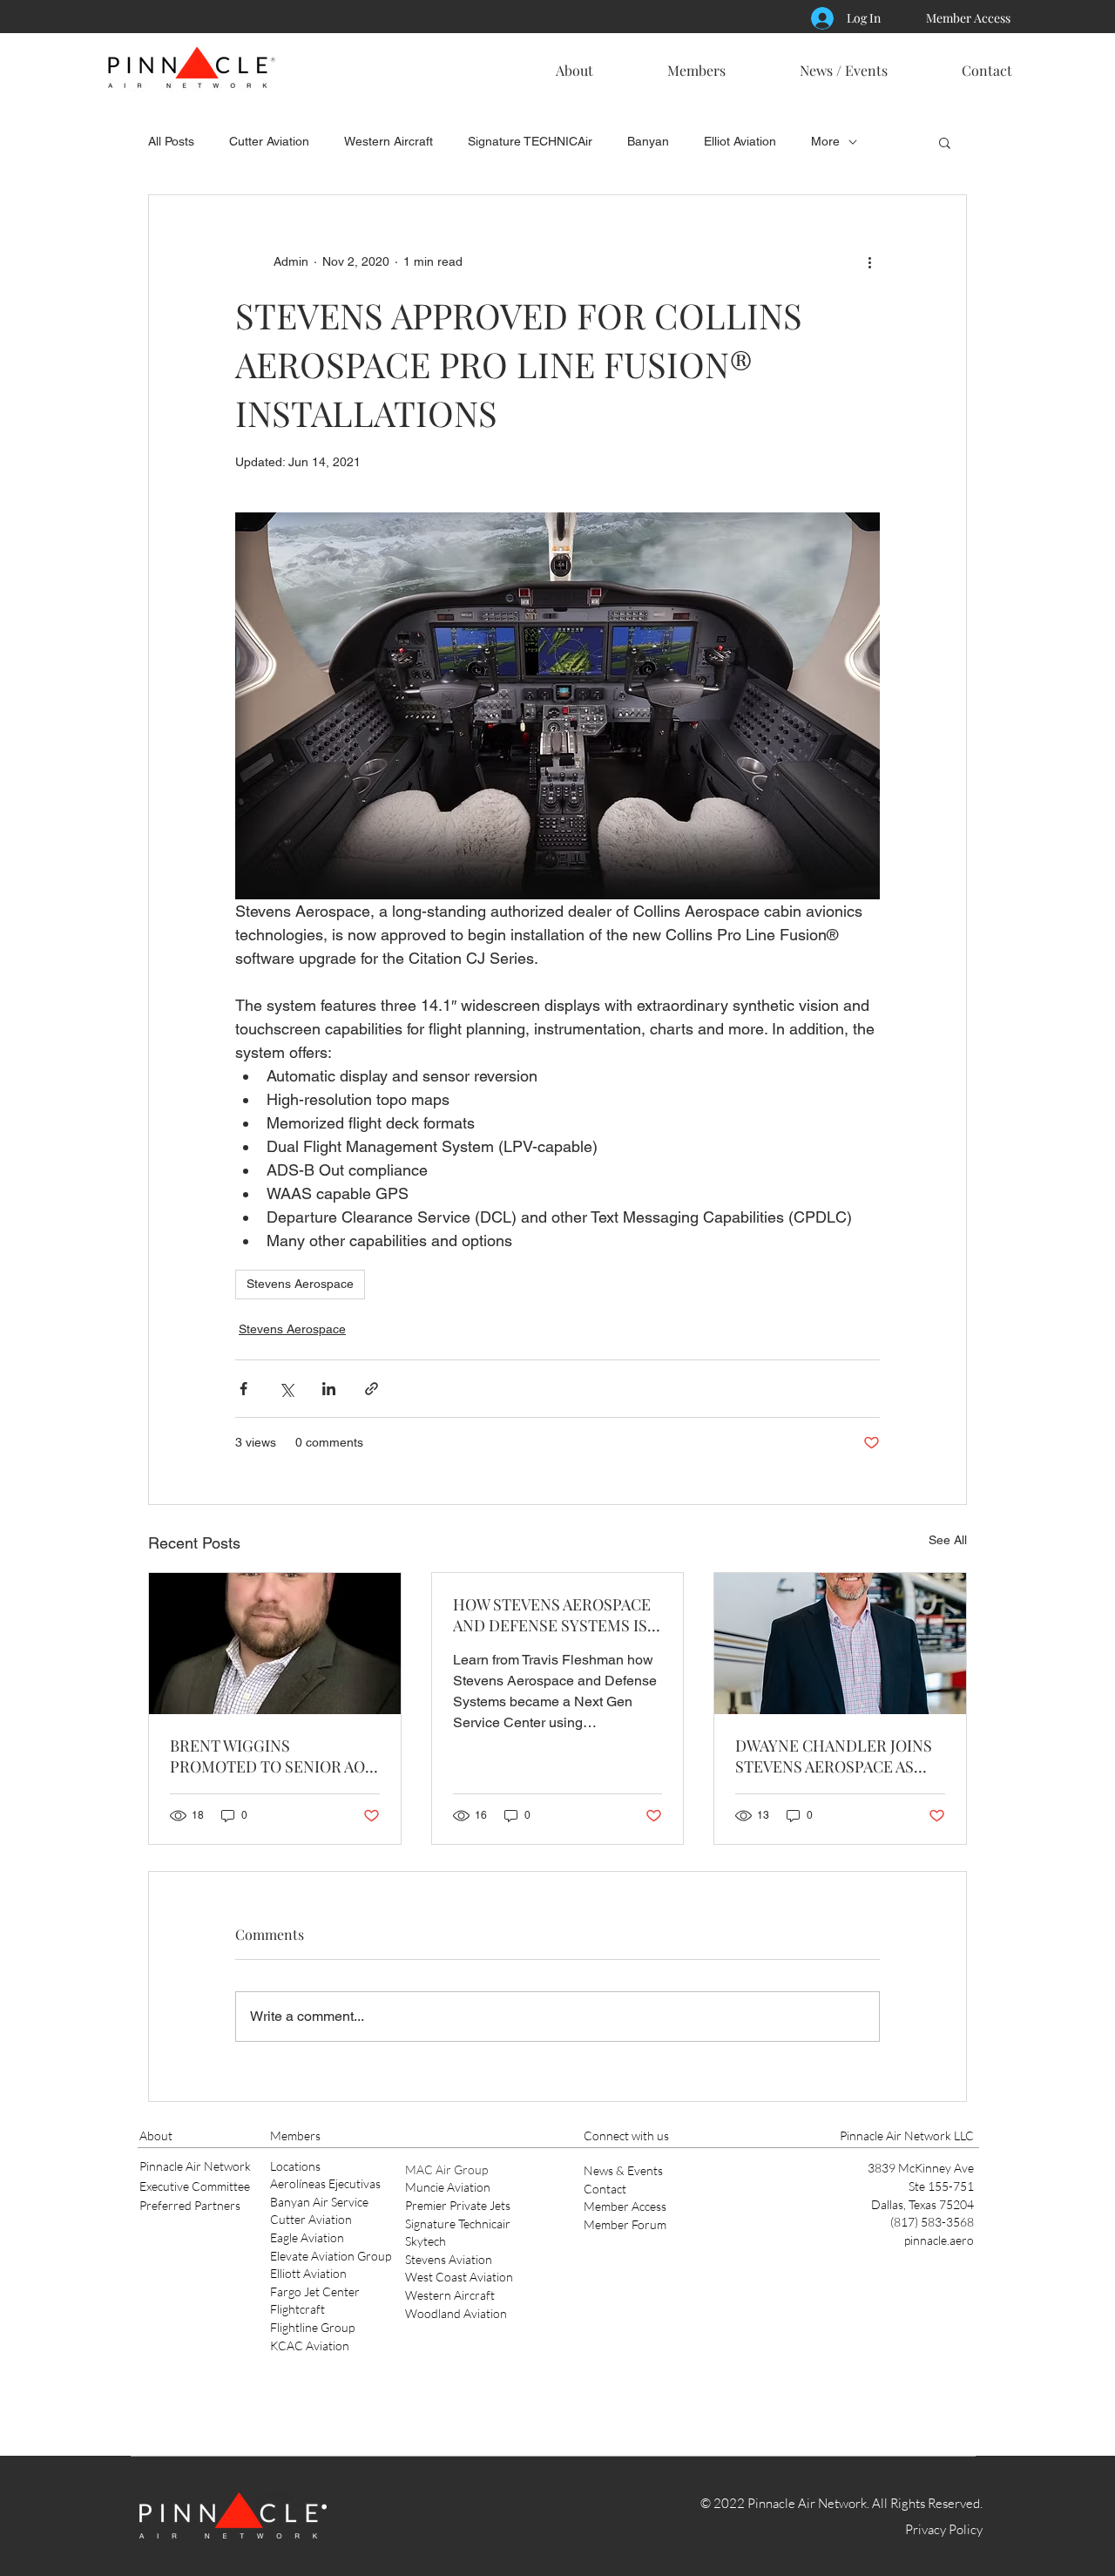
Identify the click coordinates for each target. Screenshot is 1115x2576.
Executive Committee (195, 2186)
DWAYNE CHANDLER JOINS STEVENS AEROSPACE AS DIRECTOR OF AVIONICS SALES (834, 1756)
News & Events (623, 2170)
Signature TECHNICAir (530, 141)
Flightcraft (297, 2309)
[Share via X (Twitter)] (286, 1389)
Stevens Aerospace (300, 1284)
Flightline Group (312, 2327)
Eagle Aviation (307, 2237)
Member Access (625, 2206)
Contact (605, 2189)
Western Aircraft (389, 141)
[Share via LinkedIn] (329, 1389)
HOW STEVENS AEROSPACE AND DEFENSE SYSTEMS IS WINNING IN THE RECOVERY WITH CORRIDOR (557, 1615)
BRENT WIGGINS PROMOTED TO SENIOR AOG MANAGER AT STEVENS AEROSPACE (273, 1756)
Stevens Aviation (449, 2259)
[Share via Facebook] (243, 1389)
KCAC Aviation (310, 2346)
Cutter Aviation (269, 141)
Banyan (648, 141)
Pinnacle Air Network (195, 2166)
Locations (295, 2166)
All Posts (171, 141)
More (825, 141)
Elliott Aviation (308, 2273)
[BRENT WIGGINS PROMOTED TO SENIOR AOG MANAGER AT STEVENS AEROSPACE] (275, 1644)
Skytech (426, 2241)
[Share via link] (372, 1389)
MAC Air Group (446, 2169)
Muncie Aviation (448, 2187)
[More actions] (869, 261)
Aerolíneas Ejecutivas (325, 2183)
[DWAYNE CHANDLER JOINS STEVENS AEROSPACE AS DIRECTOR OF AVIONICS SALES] (840, 1644)
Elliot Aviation (740, 141)
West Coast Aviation (459, 2277)
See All (948, 1540)
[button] (574, 63)
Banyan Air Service (319, 2202)
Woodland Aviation (456, 2313)
